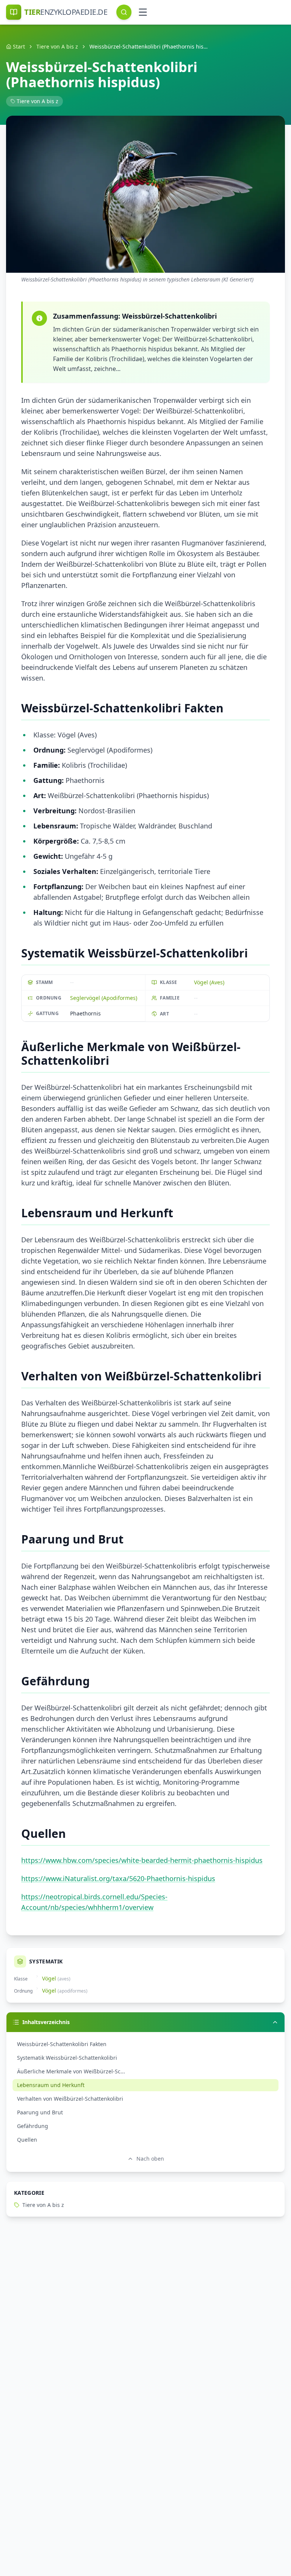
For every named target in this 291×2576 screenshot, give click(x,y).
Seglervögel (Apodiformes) (104, 998)
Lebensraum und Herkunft (51, 2085)
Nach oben (150, 2159)
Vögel (49, 1978)
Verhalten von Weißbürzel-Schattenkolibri (70, 2099)
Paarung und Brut (40, 2112)
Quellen (27, 2140)
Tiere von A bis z (57, 46)
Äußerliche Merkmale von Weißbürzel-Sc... (71, 2071)
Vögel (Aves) (209, 982)
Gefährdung (33, 2126)
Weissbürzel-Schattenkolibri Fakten (62, 2044)
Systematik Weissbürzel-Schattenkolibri (67, 2058)
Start (19, 46)
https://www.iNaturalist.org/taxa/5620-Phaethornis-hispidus (118, 1878)
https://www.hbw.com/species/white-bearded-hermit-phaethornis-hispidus (142, 1860)
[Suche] (124, 12)
